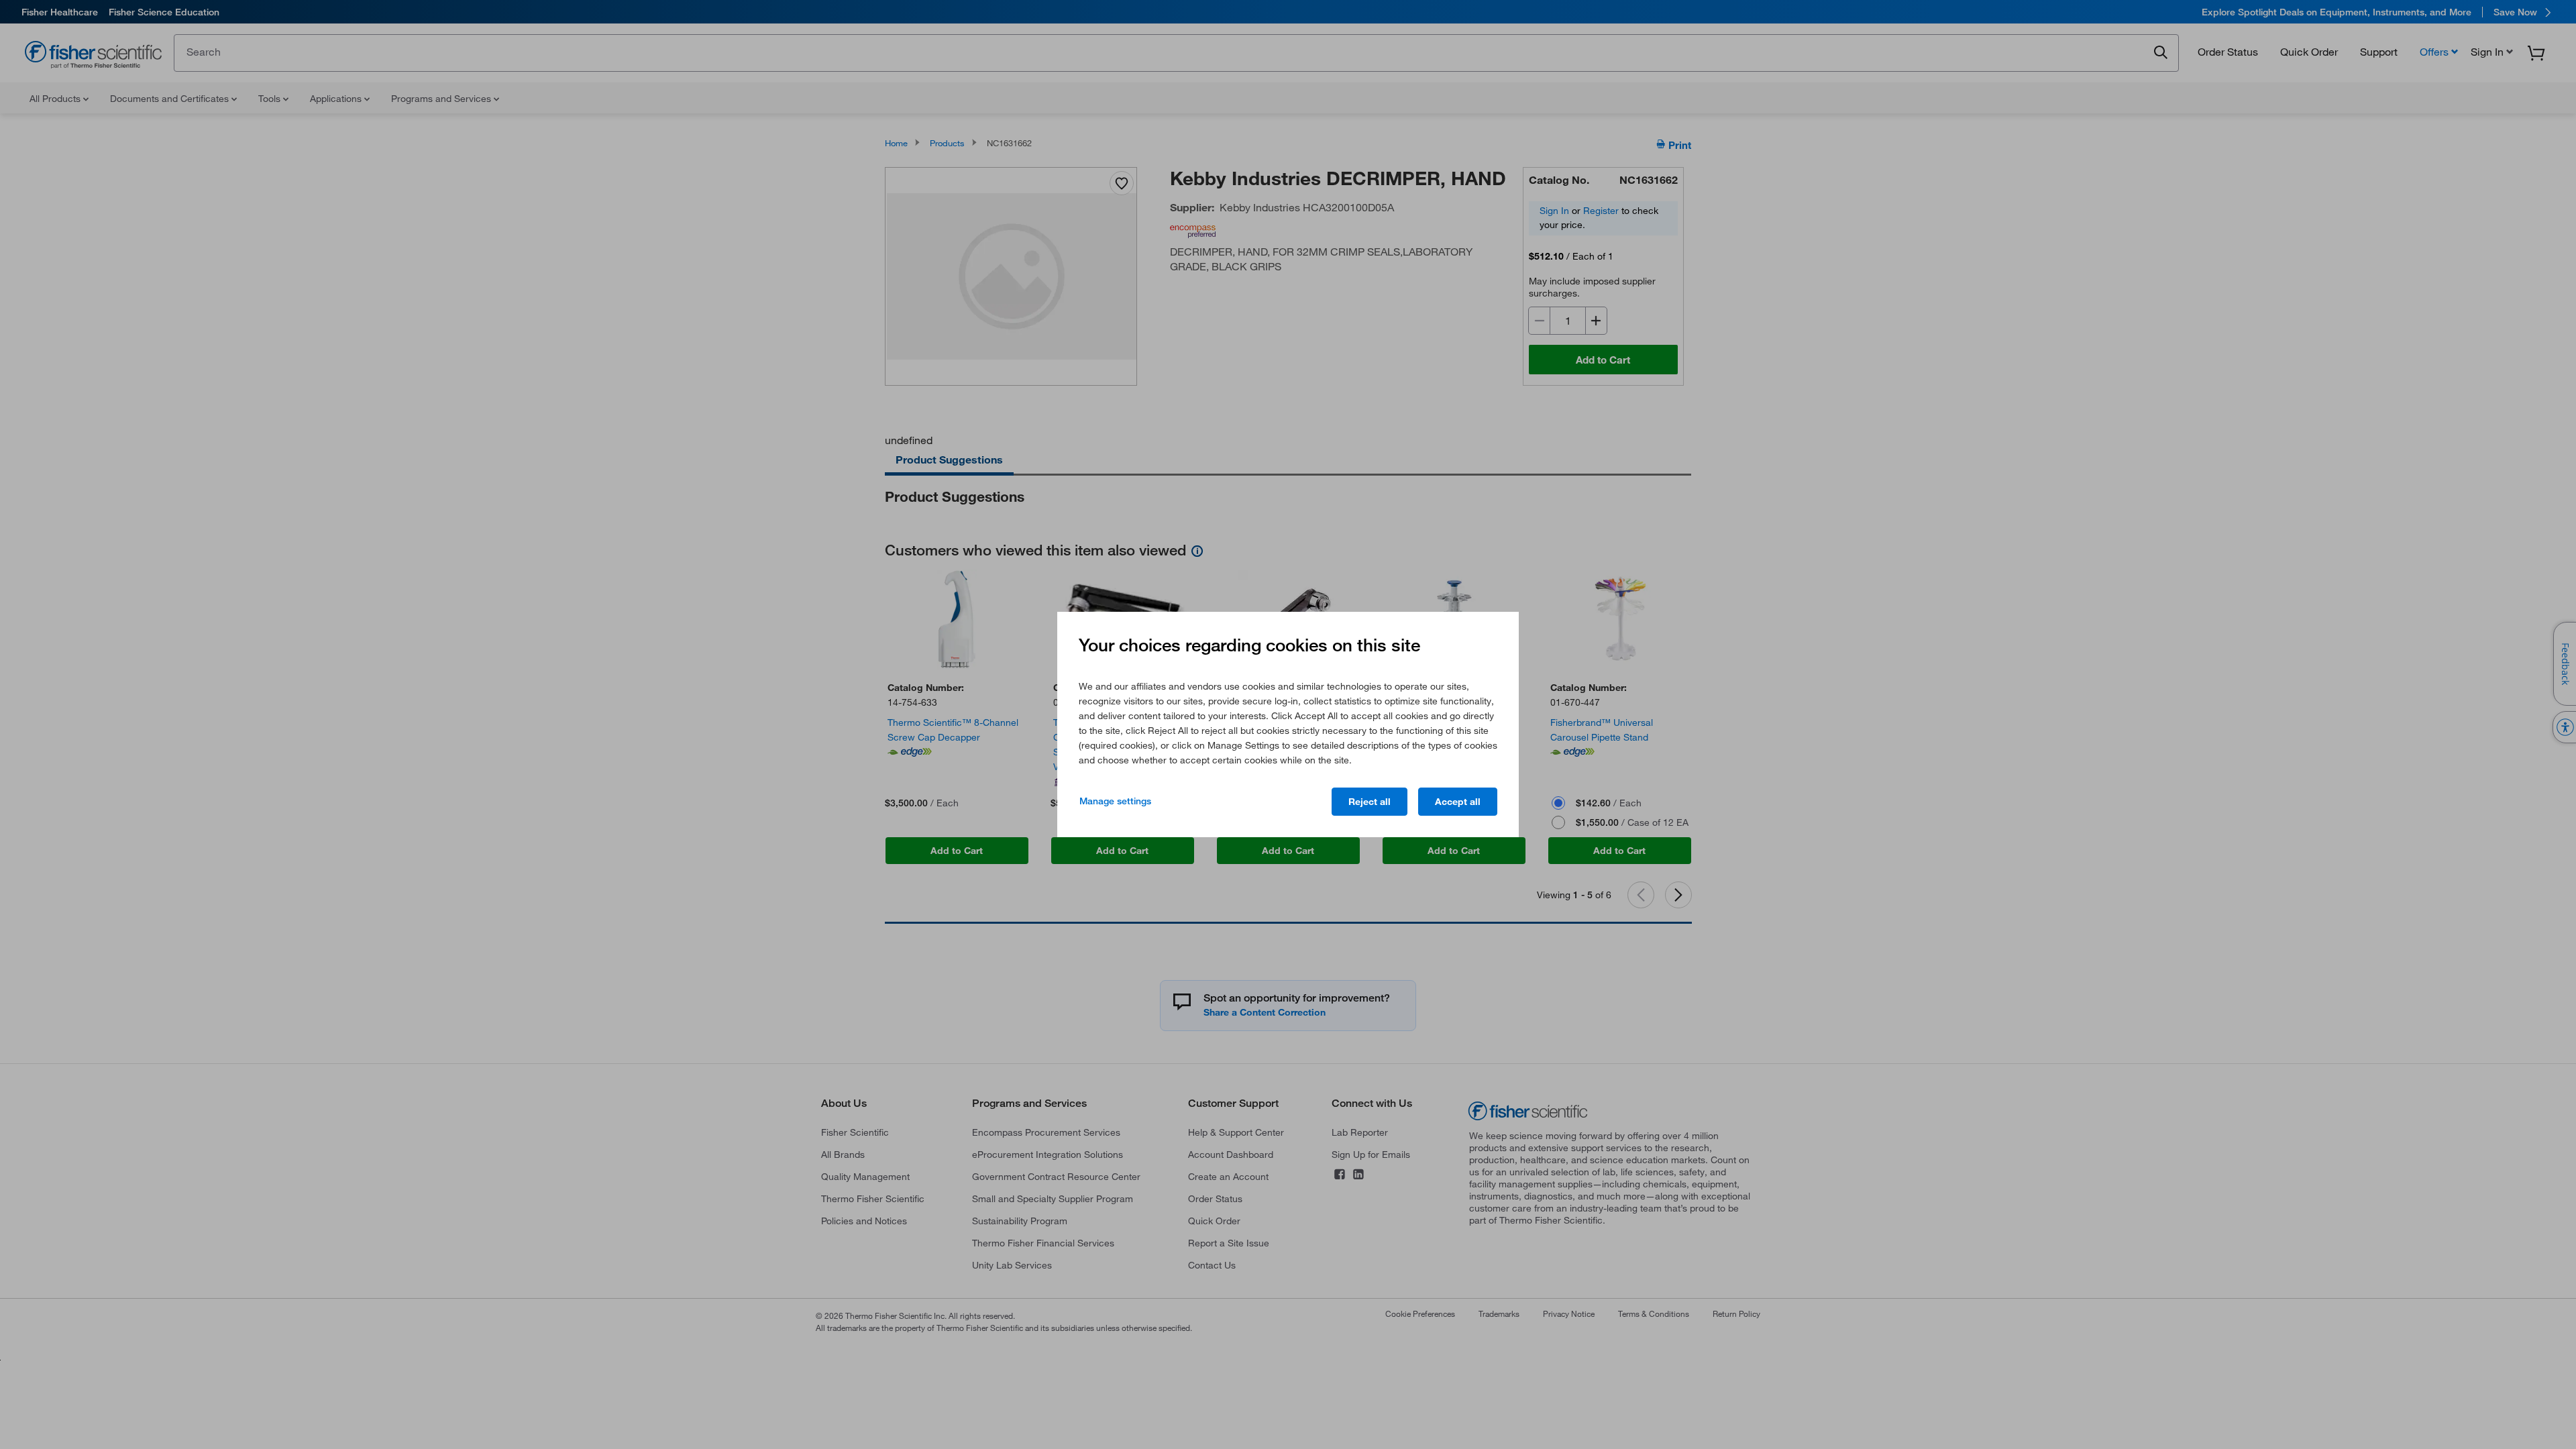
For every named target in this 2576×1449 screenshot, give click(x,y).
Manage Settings (1115, 801)
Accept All (1458, 802)
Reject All (1370, 802)
